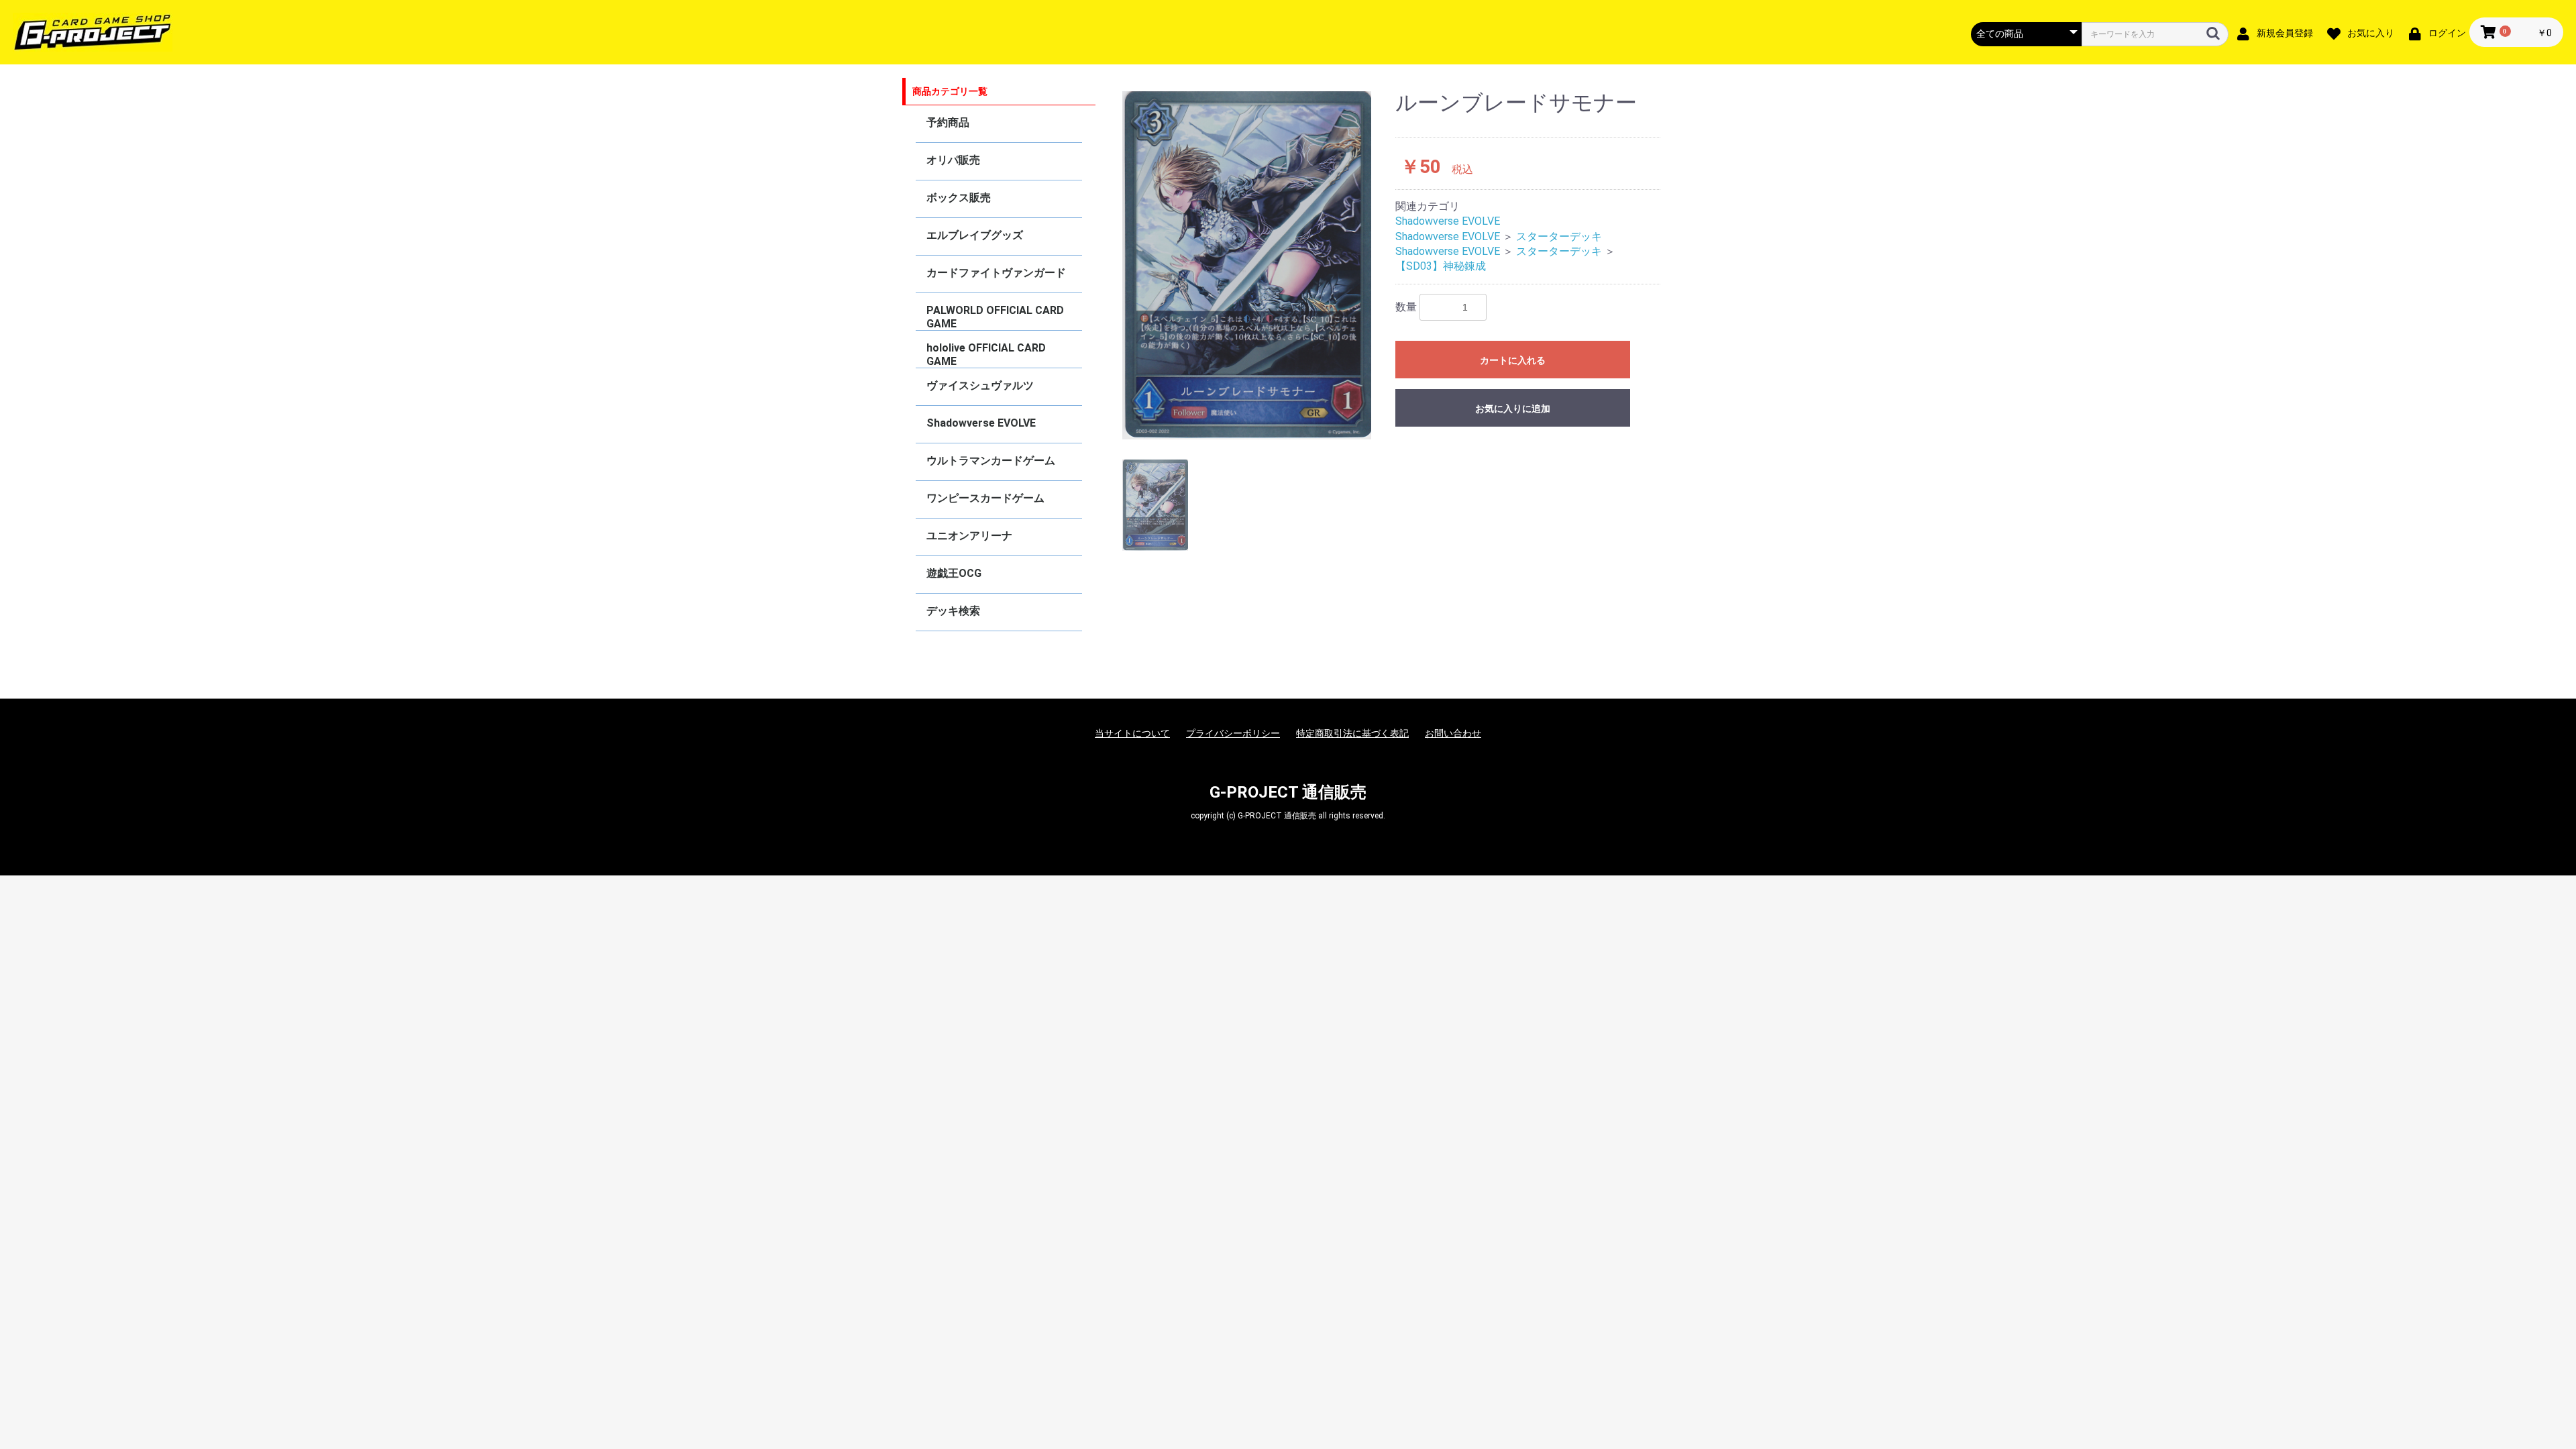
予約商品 (948, 122)
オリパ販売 (953, 160)
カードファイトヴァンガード (996, 273)
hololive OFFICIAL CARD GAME (986, 355)
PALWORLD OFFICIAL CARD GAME (995, 317)
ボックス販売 (959, 198)
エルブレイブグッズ (975, 235)
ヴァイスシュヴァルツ (980, 385)
